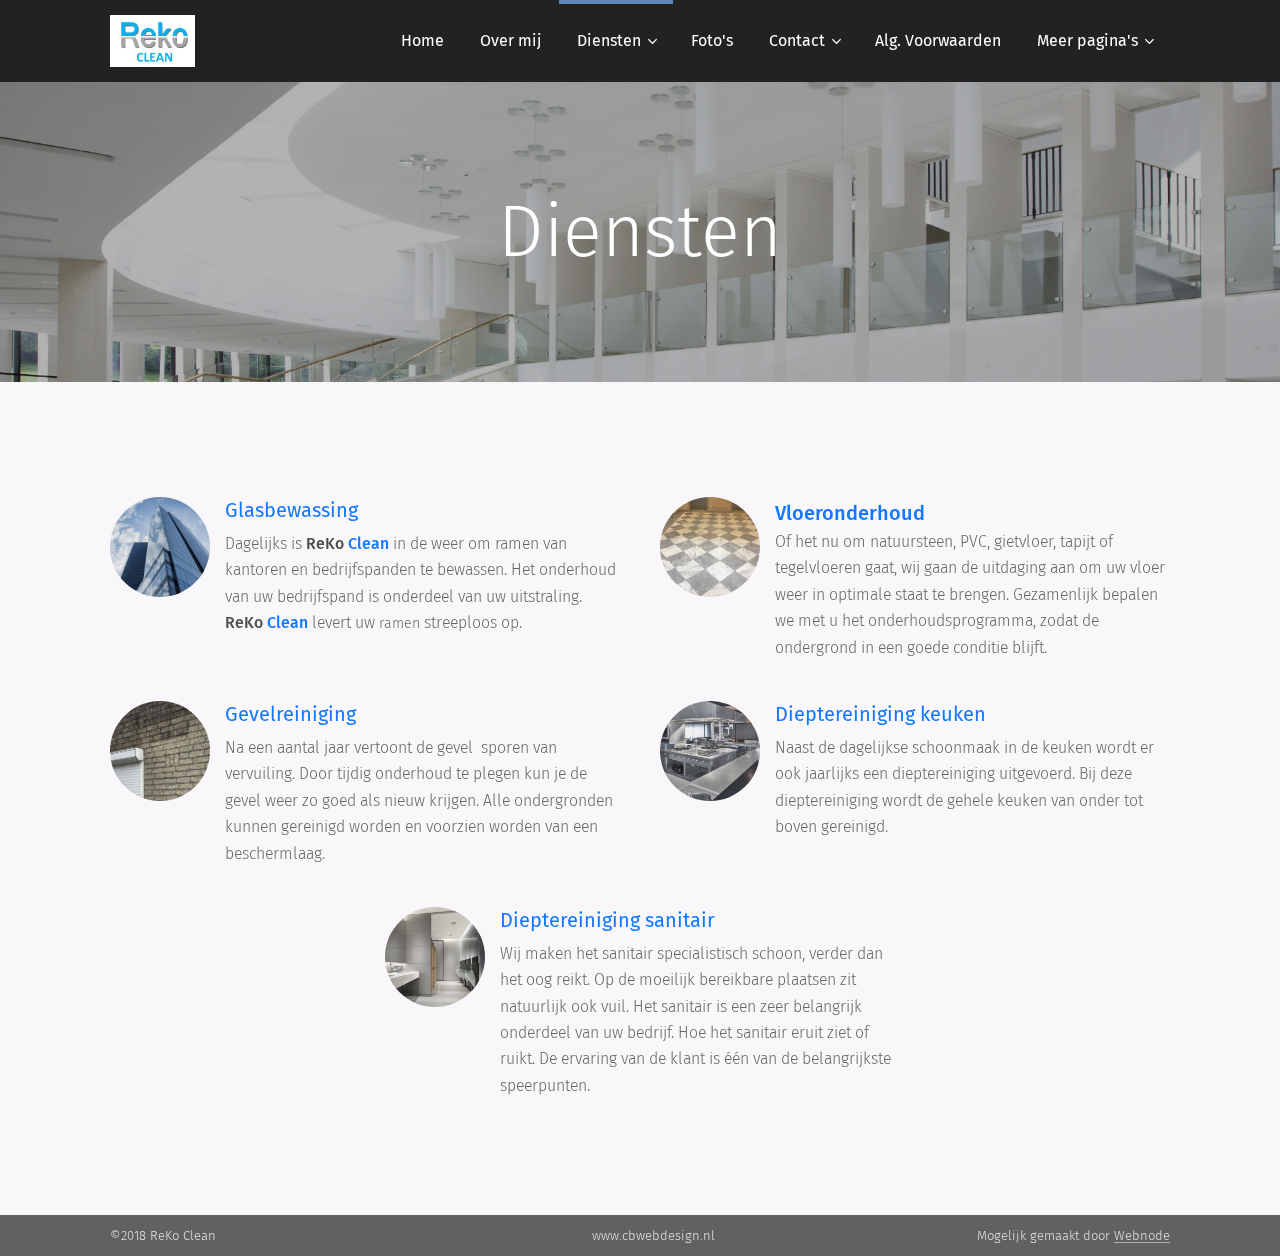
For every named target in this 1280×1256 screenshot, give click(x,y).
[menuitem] (422, 41)
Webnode (1142, 1235)
